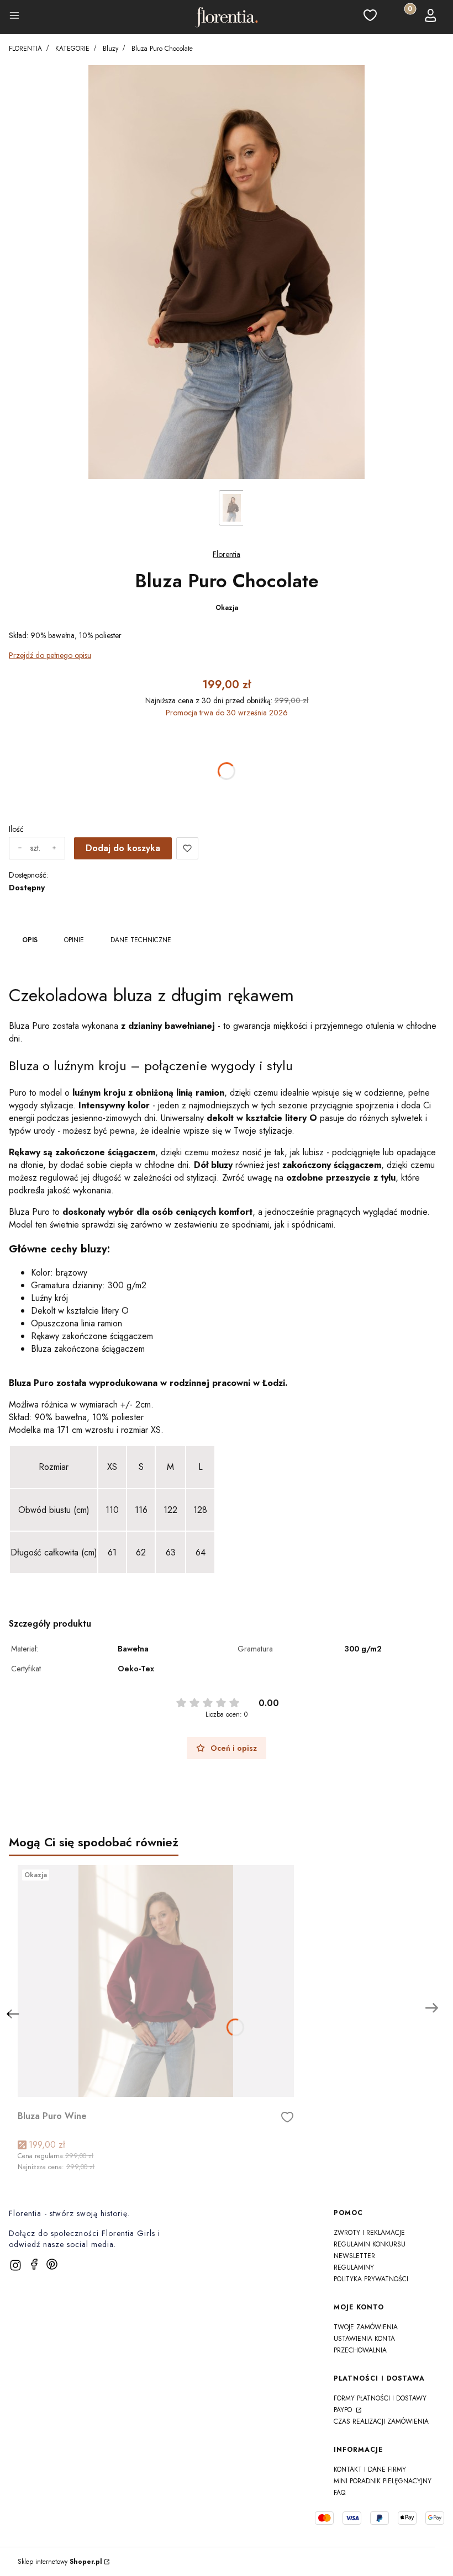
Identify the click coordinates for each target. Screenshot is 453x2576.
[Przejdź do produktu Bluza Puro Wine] (156, 1981)
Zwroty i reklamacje (369, 2233)
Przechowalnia (360, 2350)
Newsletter (354, 2256)
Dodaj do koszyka (123, 848)
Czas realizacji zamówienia (381, 2421)
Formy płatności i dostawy (380, 2398)
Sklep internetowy (60, 2562)
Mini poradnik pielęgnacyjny (383, 2481)
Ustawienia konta (364, 2339)
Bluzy (110, 49)
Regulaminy (354, 2267)
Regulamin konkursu (370, 2244)
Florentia (227, 554)
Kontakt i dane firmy (370, 2469)
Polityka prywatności (371, 2279)
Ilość (16, 829)
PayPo (344, 2410)
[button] (14, 17)
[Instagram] (15, 2265)
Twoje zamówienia (366, 2327)
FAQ (339, 2493)
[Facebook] (34, 2264)
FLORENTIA (25, 49)
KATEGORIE (72, 49)
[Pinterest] (52, 2264)
